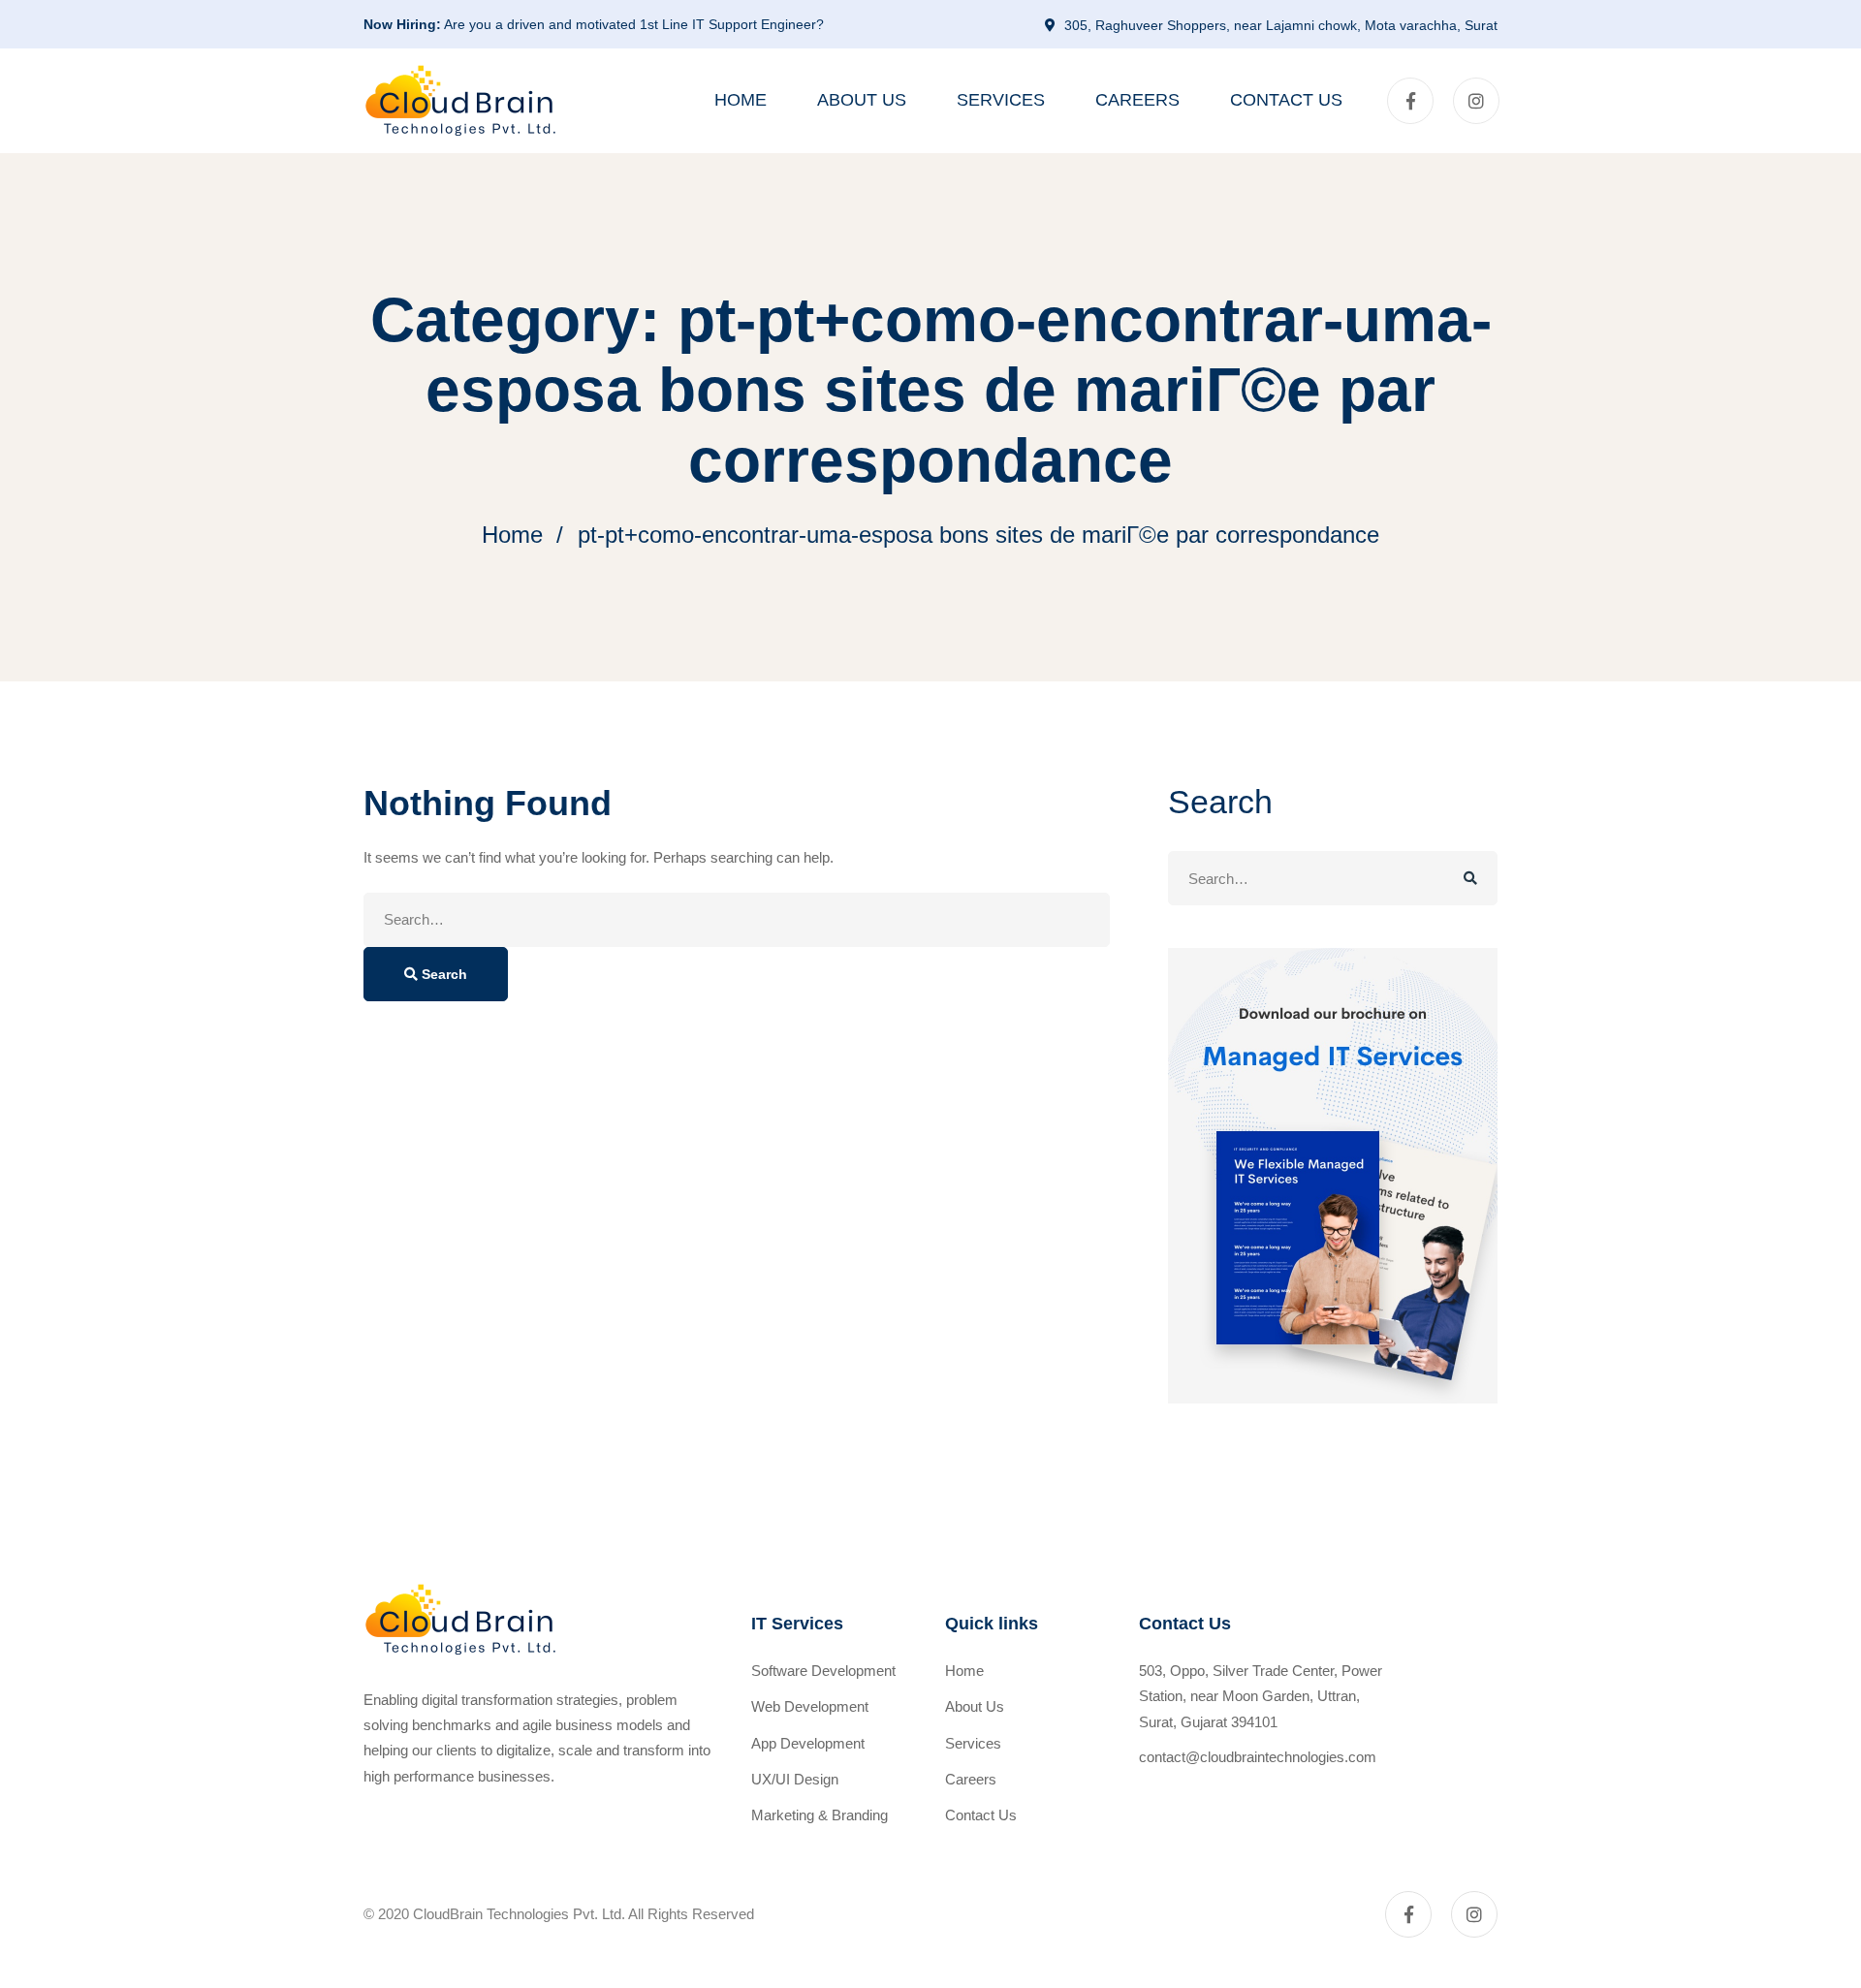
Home (512, 535)
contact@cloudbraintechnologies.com (1258, 1757)
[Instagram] (1476, 101)
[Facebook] (1410, 101)
